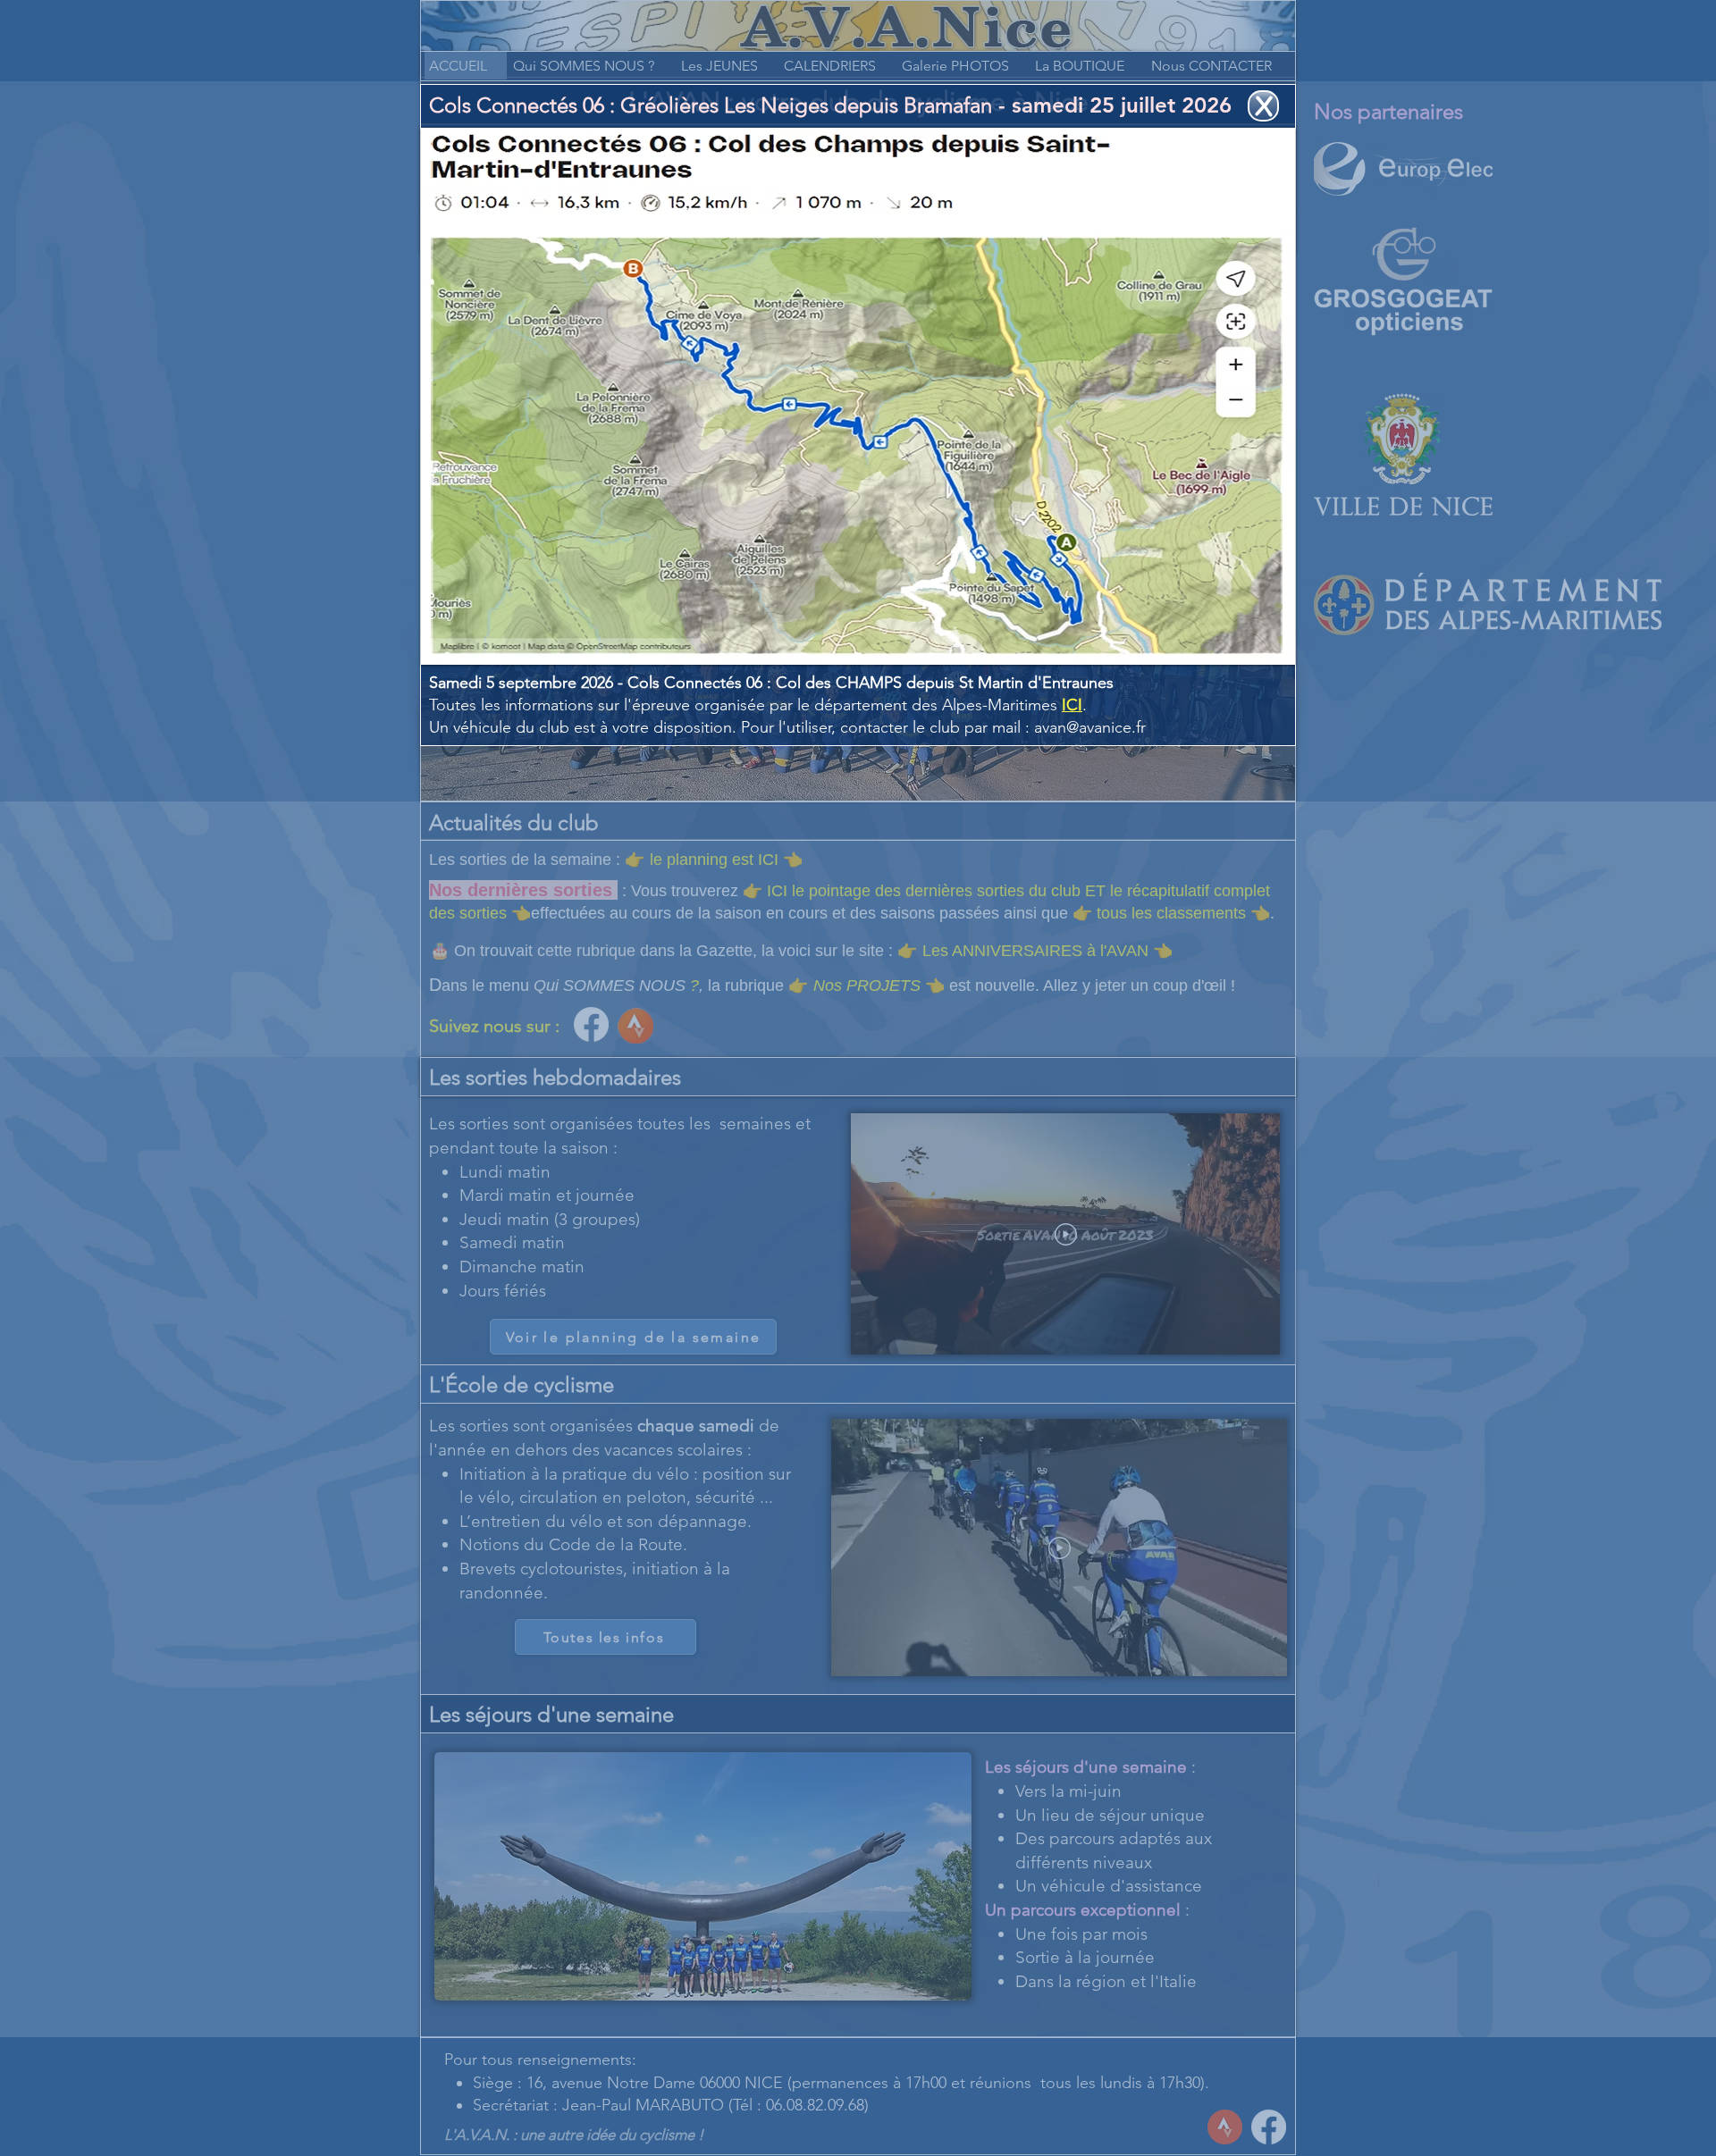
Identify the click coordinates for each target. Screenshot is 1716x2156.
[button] (1263, 106)
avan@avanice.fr (1090, 727)
